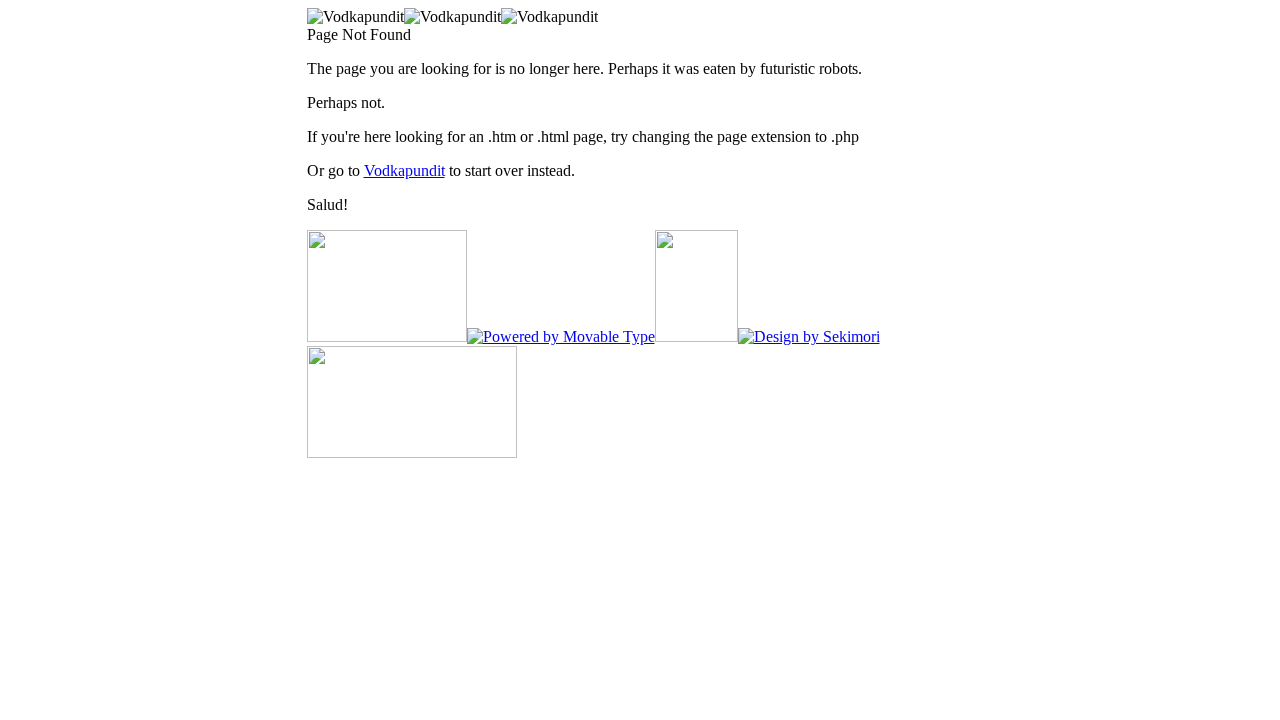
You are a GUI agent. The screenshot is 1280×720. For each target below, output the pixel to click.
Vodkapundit (404, 170)
